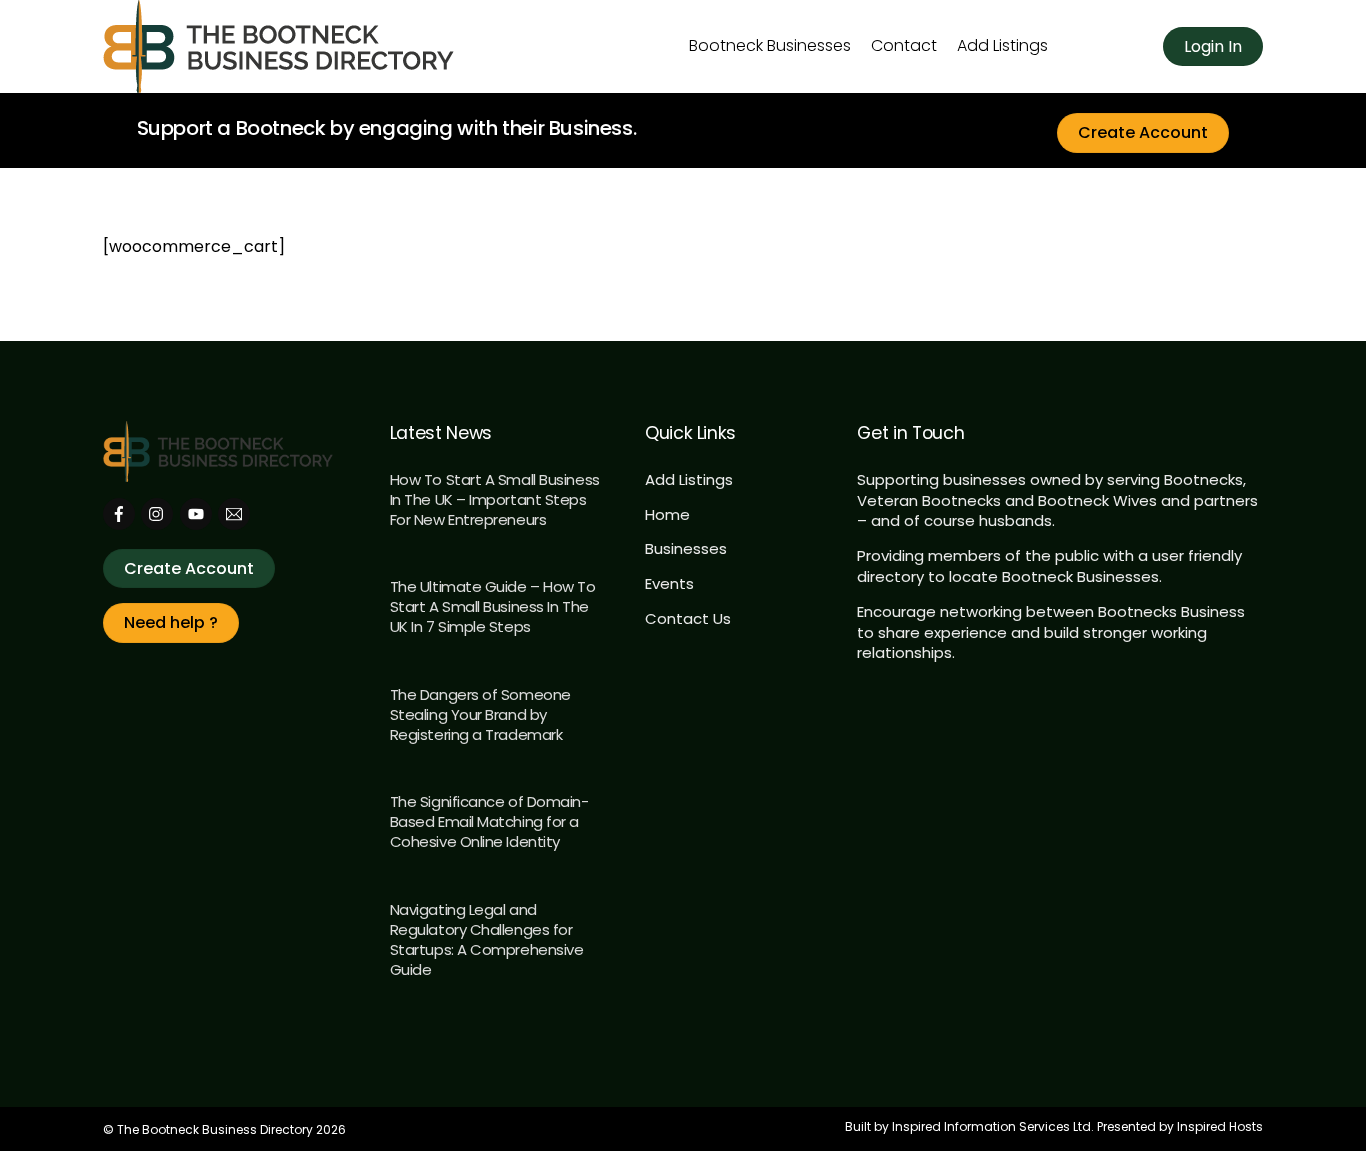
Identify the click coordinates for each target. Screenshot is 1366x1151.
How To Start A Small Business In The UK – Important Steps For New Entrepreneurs (495, 499)
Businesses (686, 548)
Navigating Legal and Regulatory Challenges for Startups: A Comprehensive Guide (487, 939)
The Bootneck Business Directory (215, 1129)
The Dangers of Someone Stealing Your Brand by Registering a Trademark (480, 714)
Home (667, 514)
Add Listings (1002, 45)
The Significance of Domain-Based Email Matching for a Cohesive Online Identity (489, 821)
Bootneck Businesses (770, 45)
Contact (904, 45)
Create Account (1143, 132)
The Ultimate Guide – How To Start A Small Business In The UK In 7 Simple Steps (493, 606)
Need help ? (171, 622)
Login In (1213, 46)
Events (669, 583)
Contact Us (688, 618)
